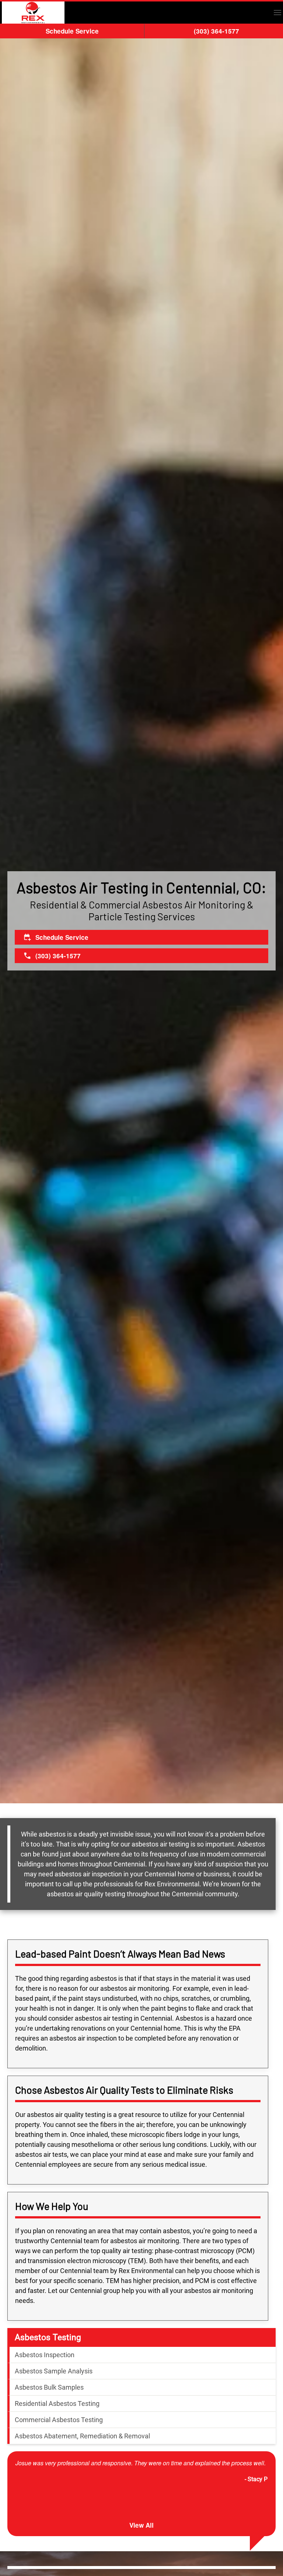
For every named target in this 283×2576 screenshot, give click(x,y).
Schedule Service (72, 31)
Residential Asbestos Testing (57, 2403)
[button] (277, 13)
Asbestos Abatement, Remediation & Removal (82, 2436)
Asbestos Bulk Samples (49, 2387)
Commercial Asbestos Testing (59, 2420)
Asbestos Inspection (45, 2355)
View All (141, 2525)
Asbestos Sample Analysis (54, 2371)
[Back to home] (33, 13)
